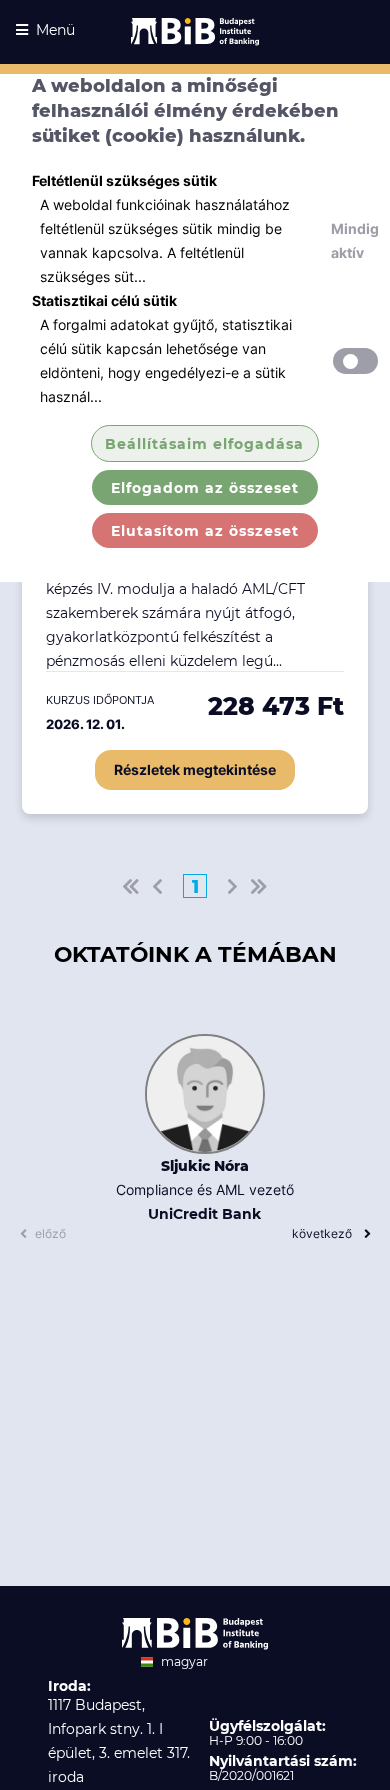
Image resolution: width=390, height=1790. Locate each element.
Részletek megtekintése (195, 769)
